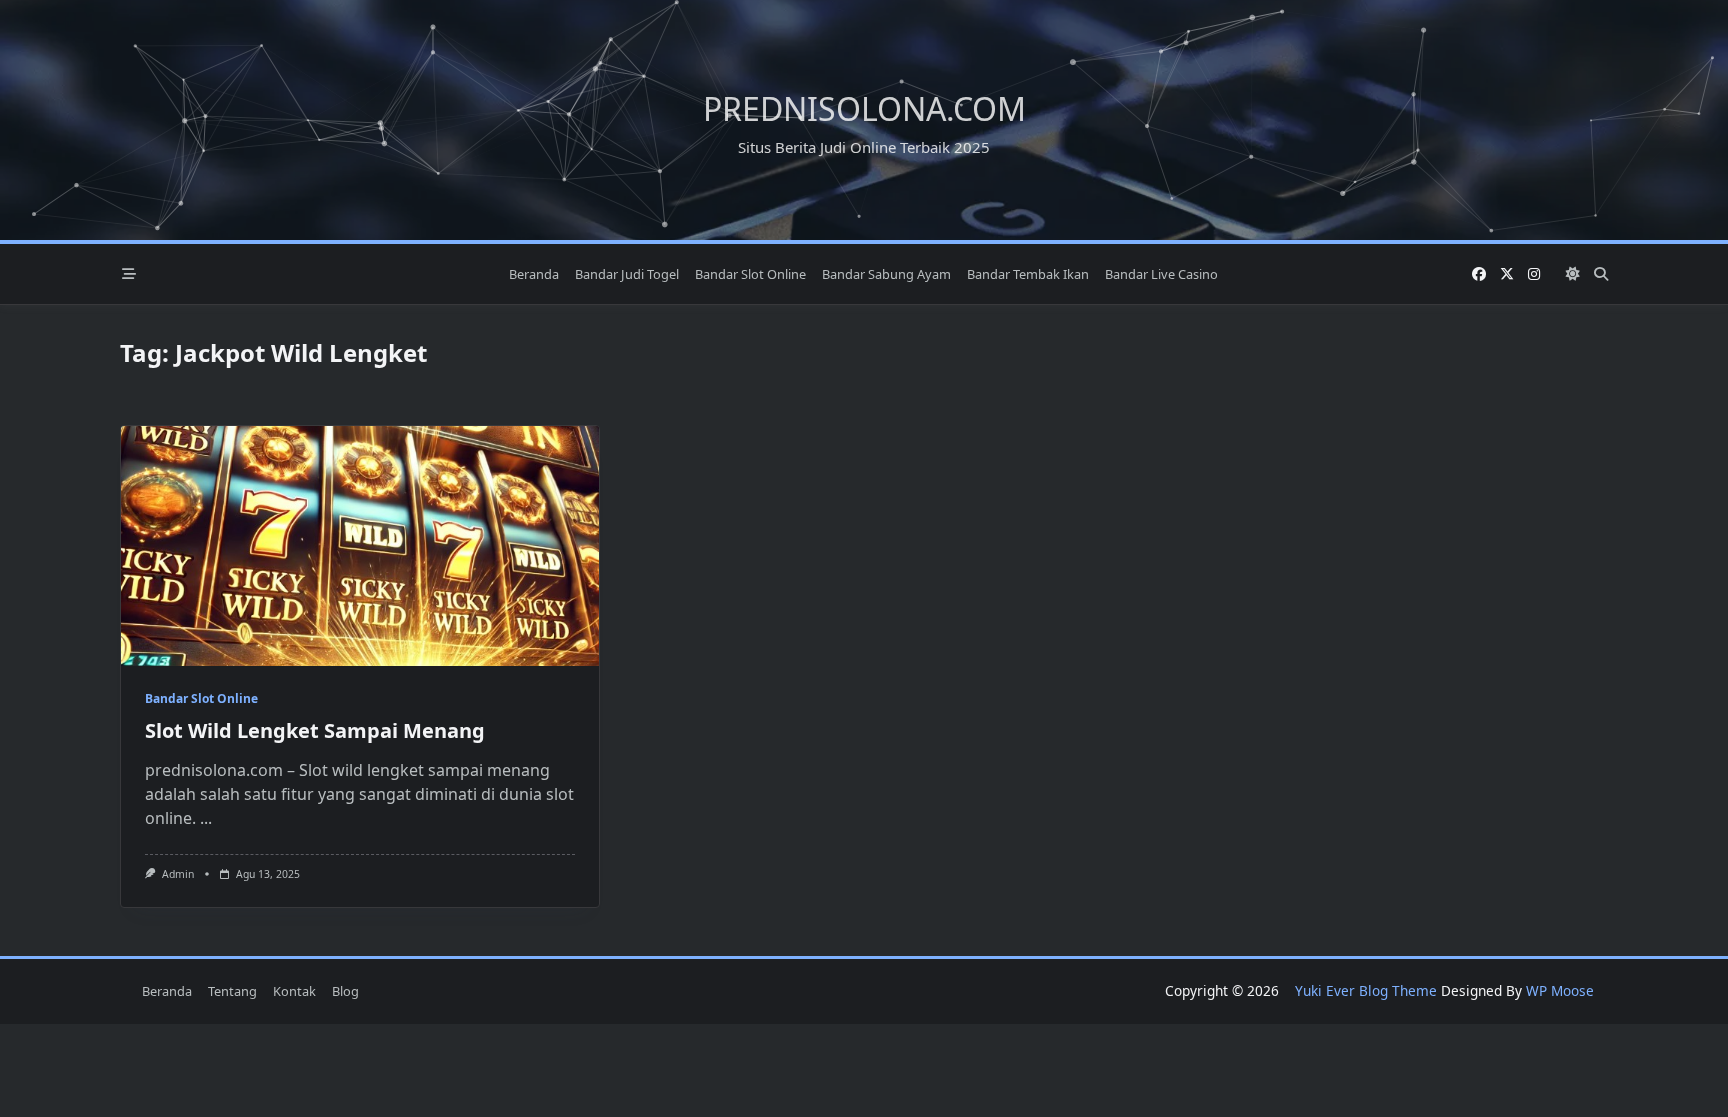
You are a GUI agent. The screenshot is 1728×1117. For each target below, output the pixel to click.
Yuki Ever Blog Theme (1366, 990)
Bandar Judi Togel (627, 274)
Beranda (534, 274)
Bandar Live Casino (1161, 274)
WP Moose (1560, 990)
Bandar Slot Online (750, 274)
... (206, 818)
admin (178, 874)
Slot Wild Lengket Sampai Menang (315, 730)
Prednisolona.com (864, 108)
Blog (345, 991)
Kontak (294, 991)
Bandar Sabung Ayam (886, 274)
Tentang (232, 991)
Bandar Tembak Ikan (1028, 274)
